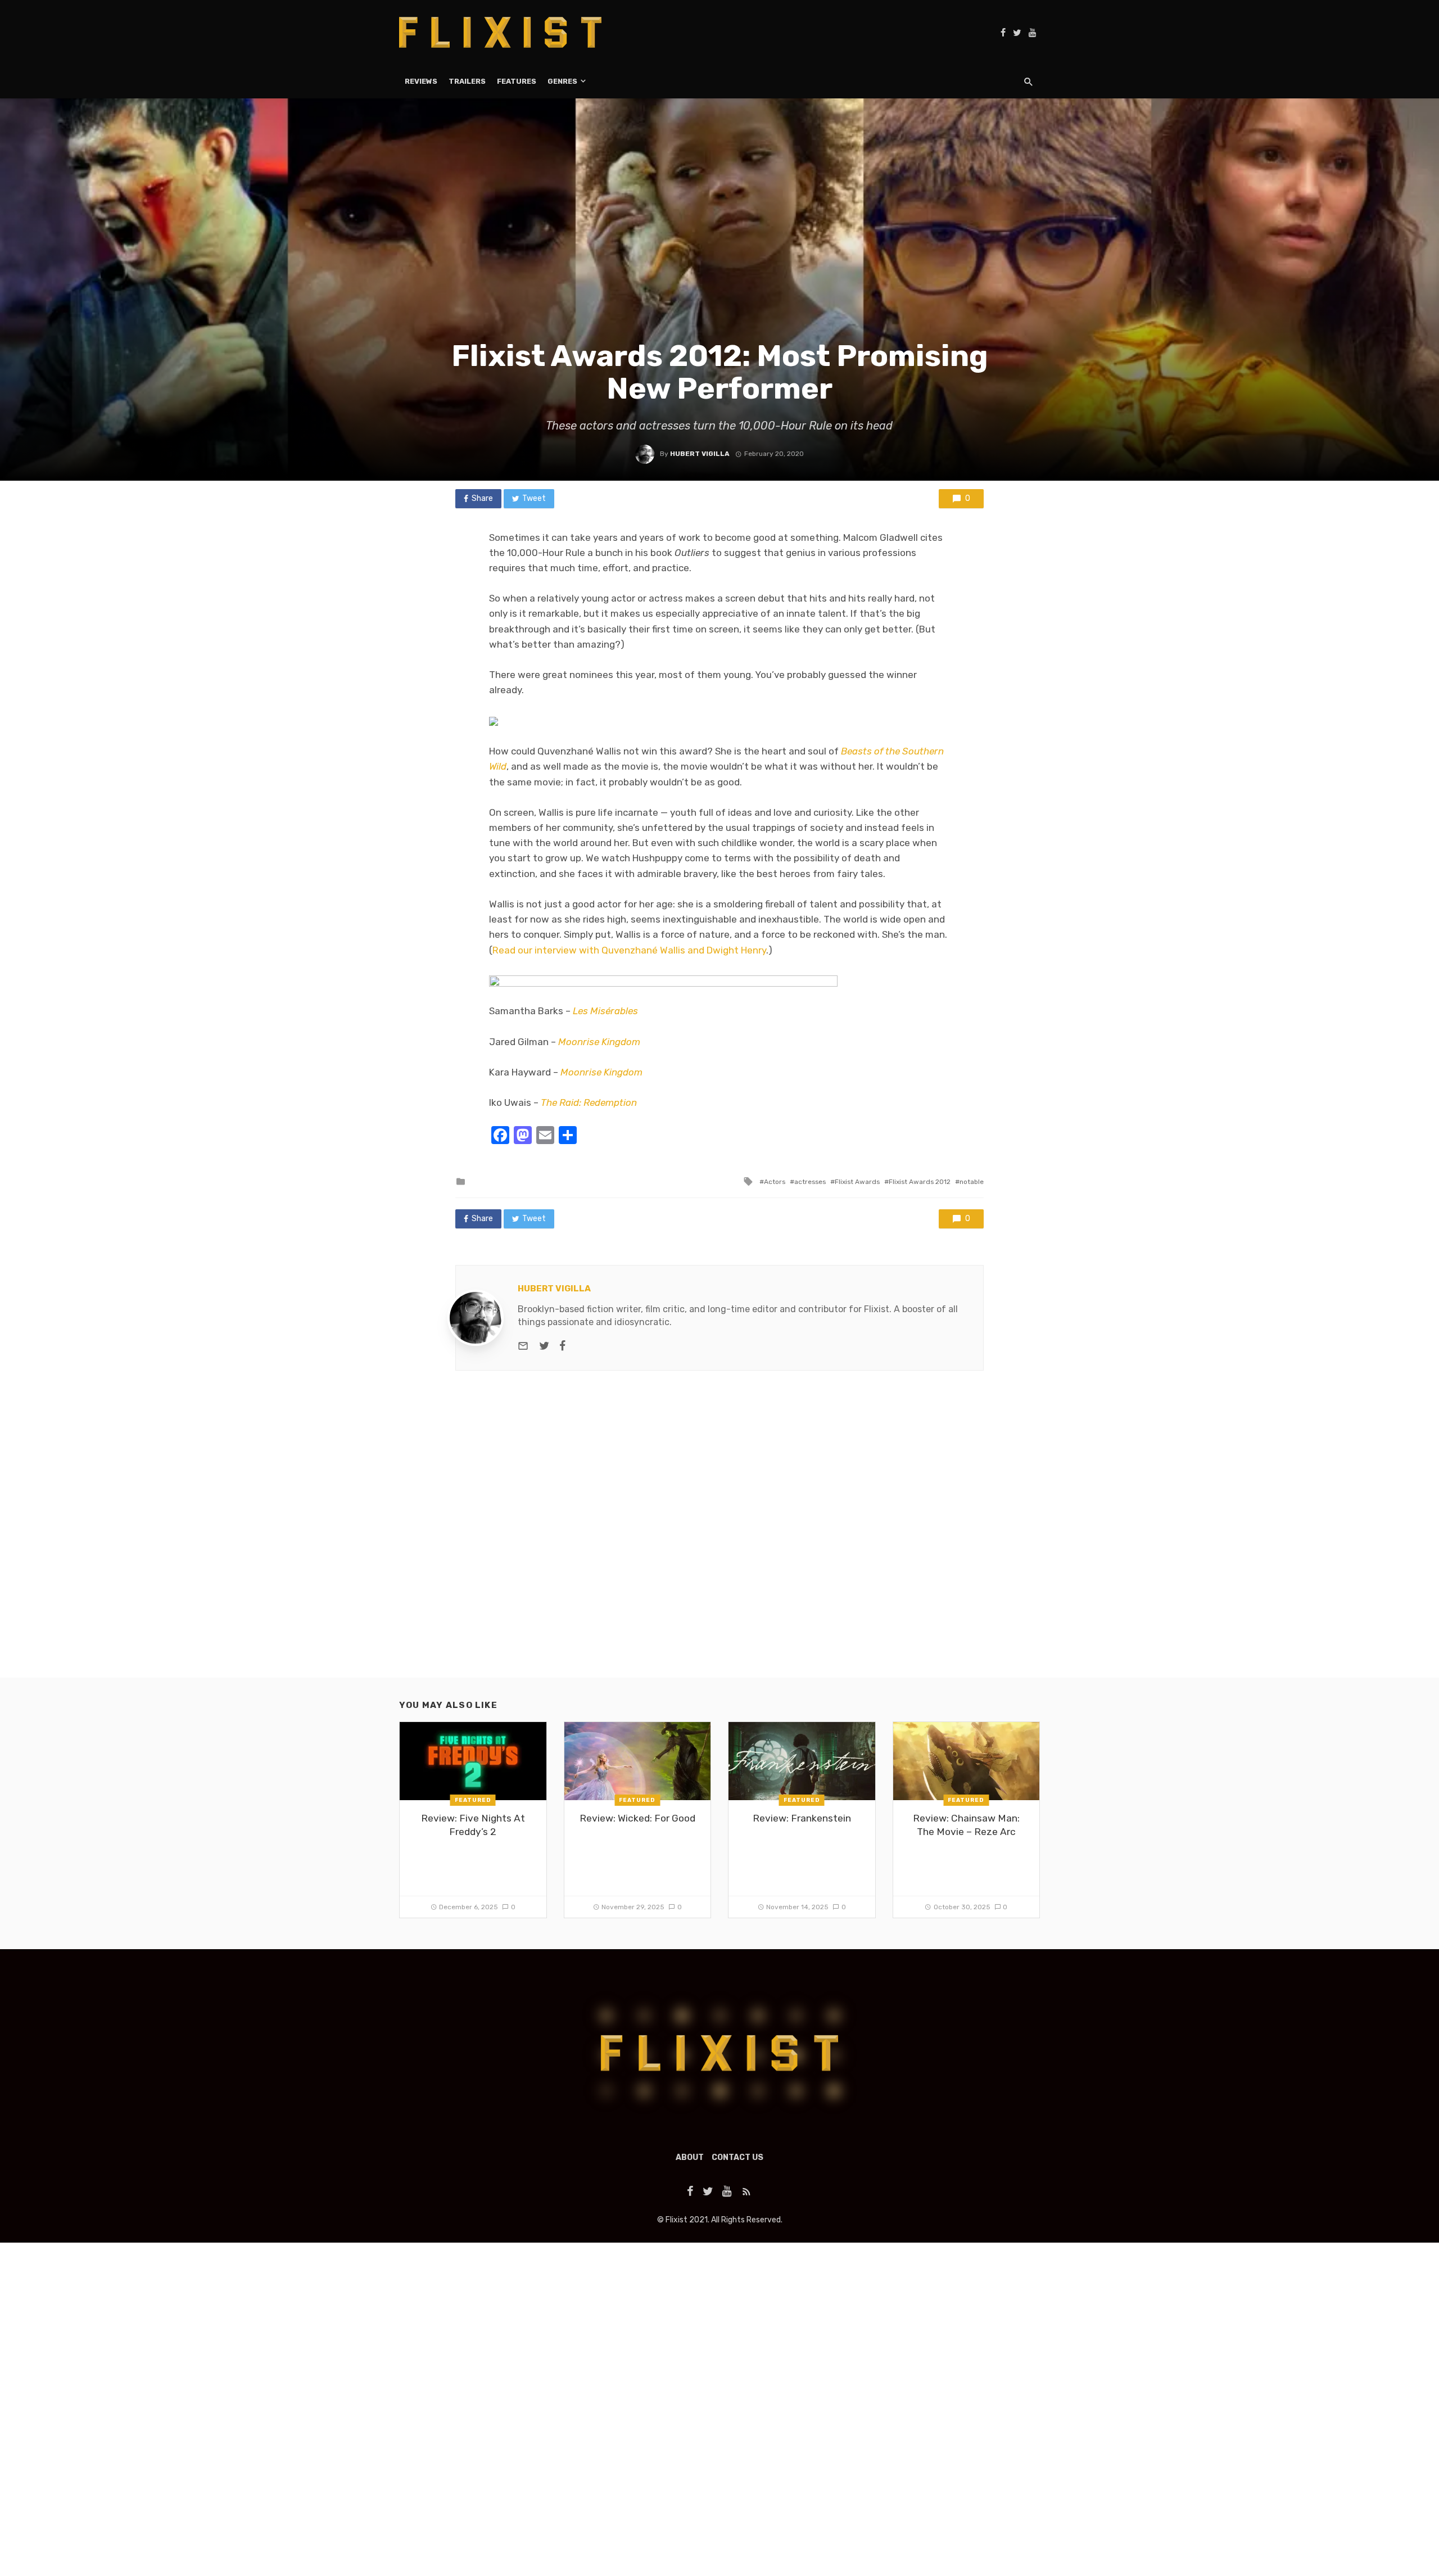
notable (972, 1182)
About (690, 2157)
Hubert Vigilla (700, 454)
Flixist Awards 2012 (920, 1182)
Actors (775, 1182)
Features (517, 81)
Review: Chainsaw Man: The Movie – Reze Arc (966, 1825)
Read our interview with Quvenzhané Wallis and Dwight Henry (629, 950)
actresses (810, 1182)
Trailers (467, 81)
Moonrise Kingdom (599, 1042)
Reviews (421, 81)
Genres (562, 81)
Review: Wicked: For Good (637, 1818)
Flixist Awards (857, 1182)
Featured (473, 1800)
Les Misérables (605, 1011)
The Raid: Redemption (589, 1102)
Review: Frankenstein (802, 1818)
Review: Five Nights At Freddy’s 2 (473, 1825)
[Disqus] (719, 1534)
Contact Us (737, 2157)
